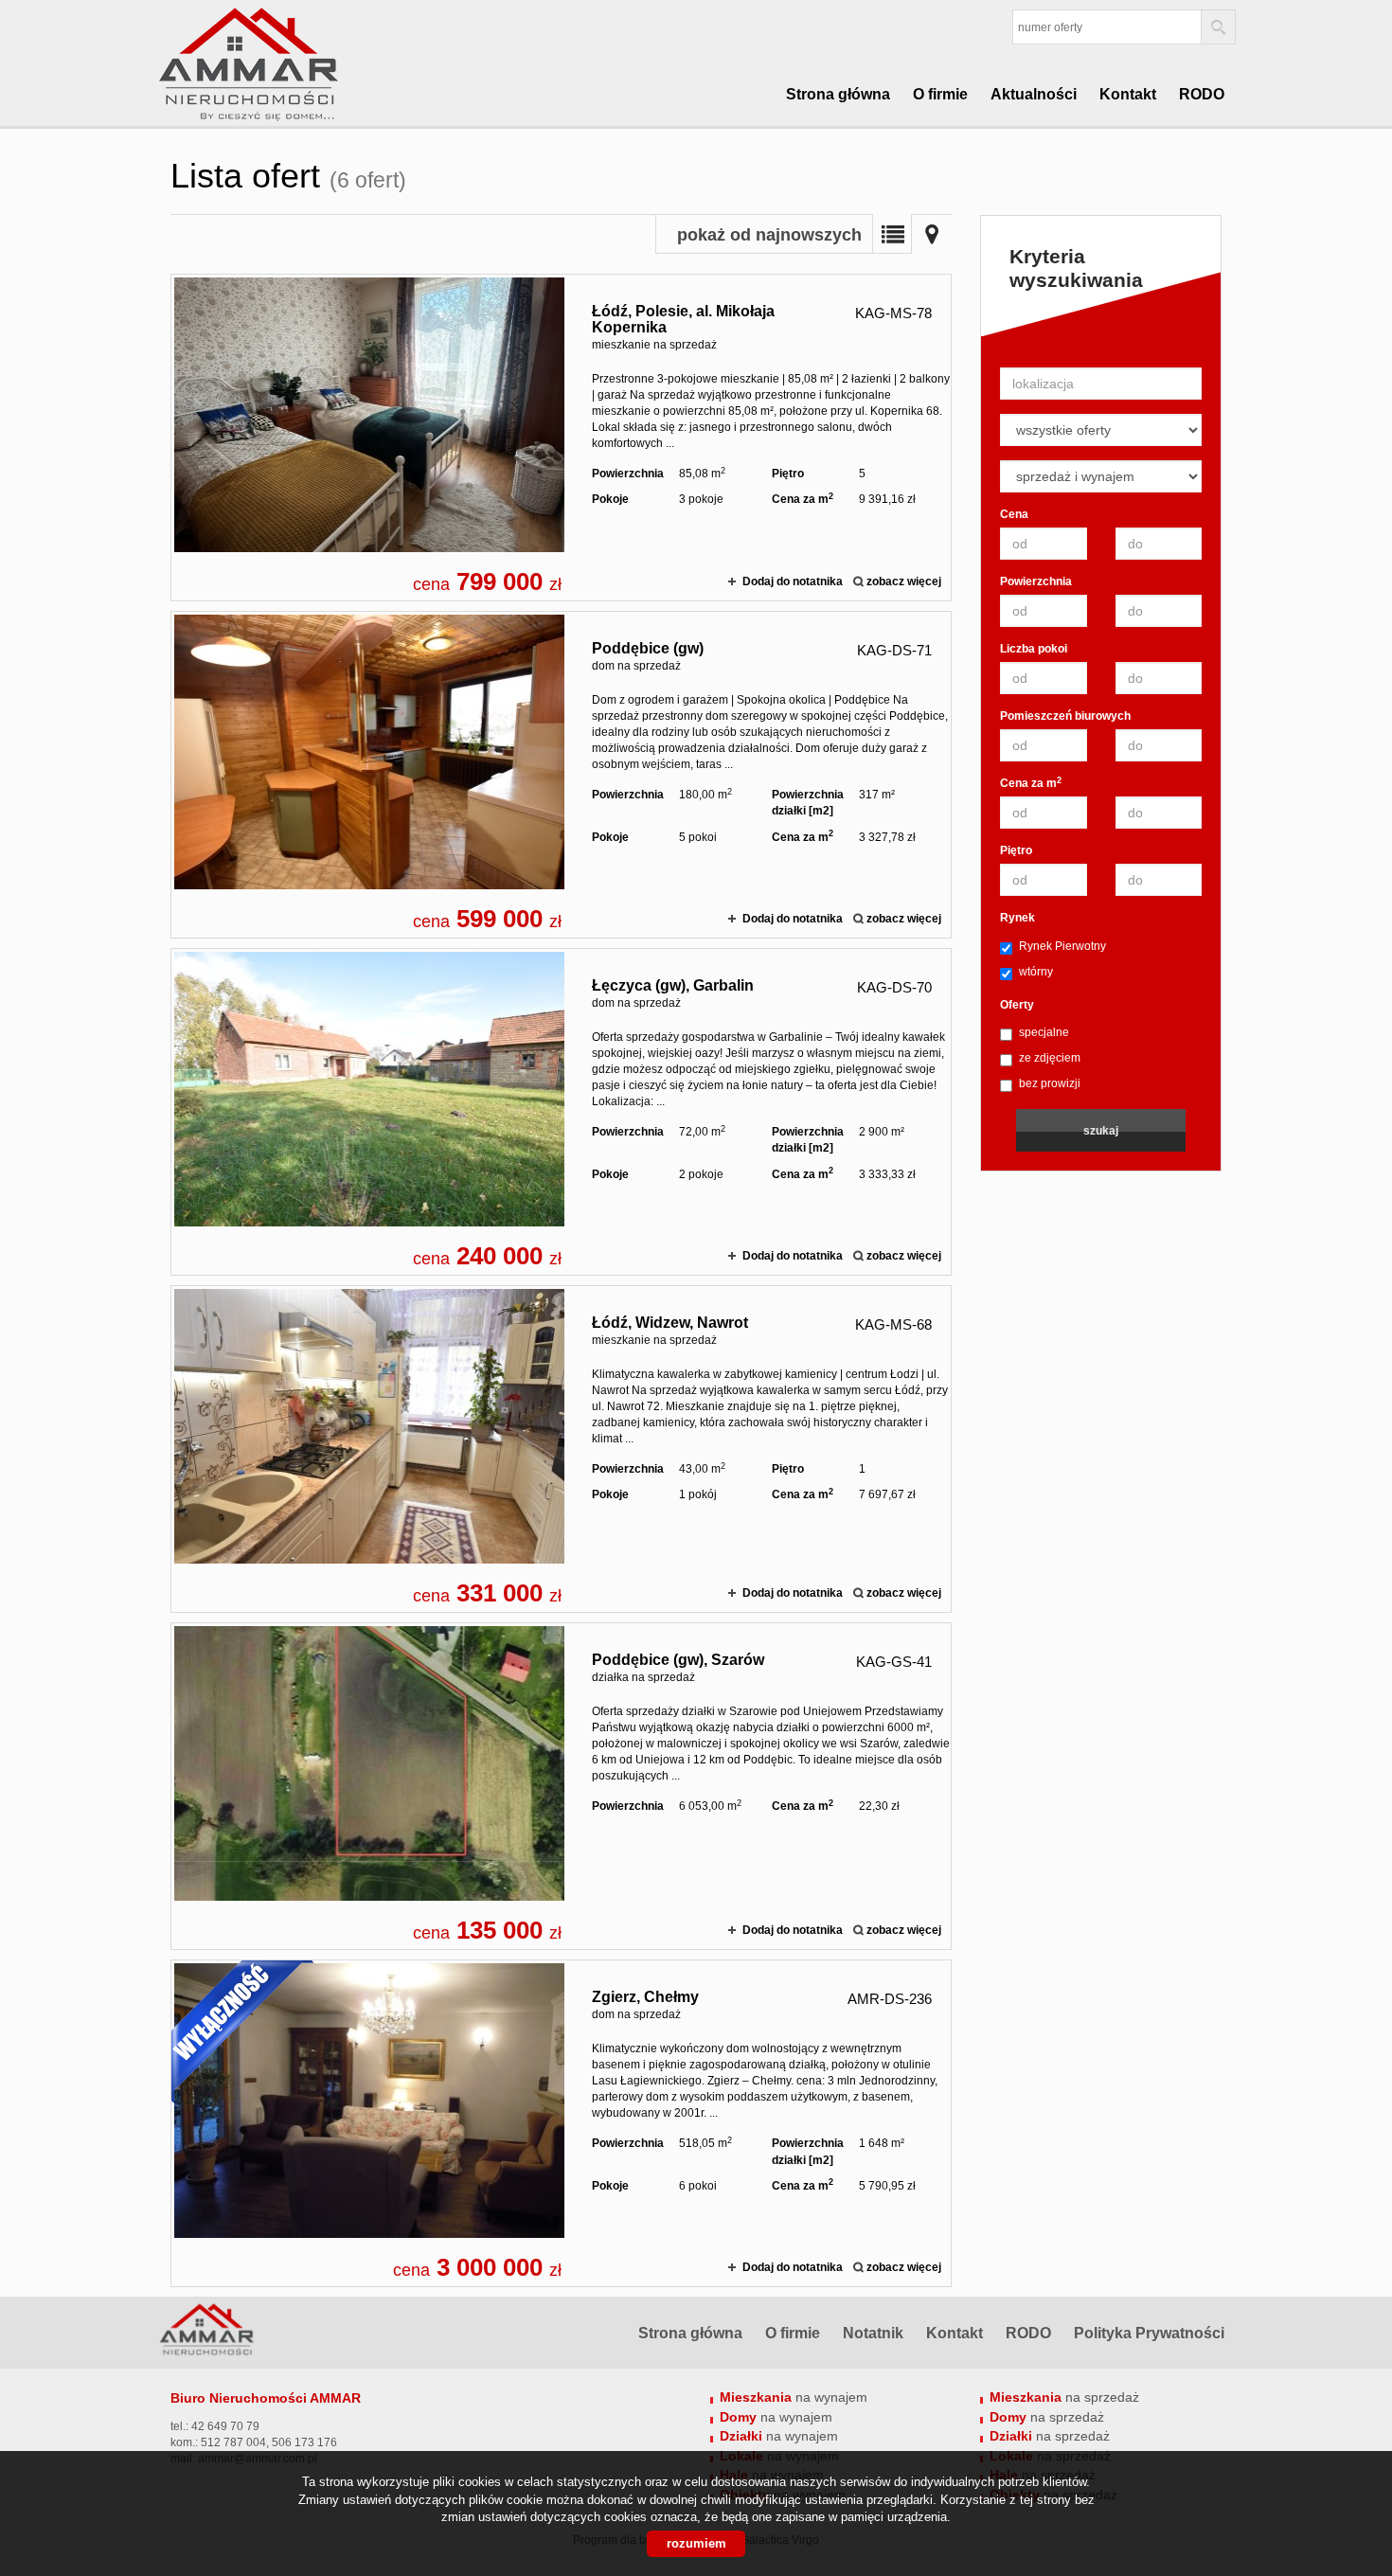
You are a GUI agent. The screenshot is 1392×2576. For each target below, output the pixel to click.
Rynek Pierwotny (1062, 946)
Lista (892, 234)
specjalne (1044, 1032)
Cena (1014, 514)
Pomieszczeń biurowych (1065, 716)
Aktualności (1034, 94)
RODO (1202, 94)
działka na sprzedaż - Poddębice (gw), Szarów (561, 1786)
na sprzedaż (1064, 2397)
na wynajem (794, 2397)
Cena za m (1031, 783)
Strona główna (838, 94)
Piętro (1016, 850)
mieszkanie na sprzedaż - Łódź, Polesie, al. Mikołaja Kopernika (561, 438)
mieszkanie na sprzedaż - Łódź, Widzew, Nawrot (561, 1449)
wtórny (1036, 972)
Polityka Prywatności (1149, 2333)
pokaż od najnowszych (769, 235)
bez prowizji (1050, 1083)
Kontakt (1128, 94)
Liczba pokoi (1034, 649)
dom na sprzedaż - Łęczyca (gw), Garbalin (561, 1112)
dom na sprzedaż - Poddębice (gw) (561, 775)
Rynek (1017, 918)
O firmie (940, 94)
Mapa (932, 234)
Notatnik (873, 2333)
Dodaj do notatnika (793, 581)
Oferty (1017, 1005)
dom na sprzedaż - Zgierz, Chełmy (561, 2123)
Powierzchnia (1036, 581)
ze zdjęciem (1050, 1058)
